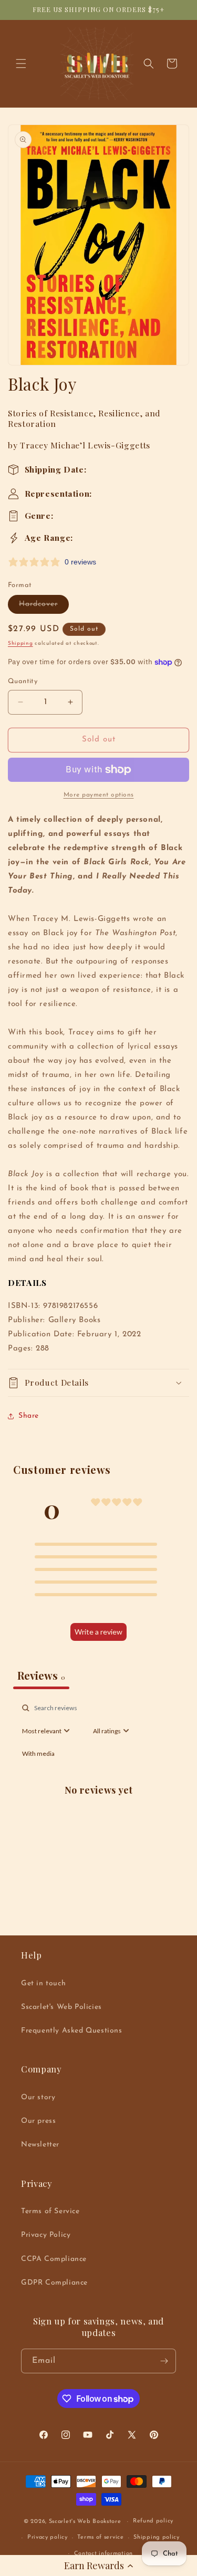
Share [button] (29, 1416)
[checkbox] (38, 1754)
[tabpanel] (98, 1802)
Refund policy (153, 2521)
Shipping (20, 643)
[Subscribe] (164, 2361)
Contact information (103, 2554)
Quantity (23, 681)
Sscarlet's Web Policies (61, 2007)
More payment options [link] (99, 795)
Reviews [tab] (41, 1675)
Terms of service (100, 2537)
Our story (38, 2097)
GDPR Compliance (54, 2283)
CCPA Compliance (54, 2259)
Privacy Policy (46, 2235)
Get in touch (43, 1983)
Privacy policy (48, 2537)
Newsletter (40, 2145)
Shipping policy (157, 2537)
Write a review (98, 1632)
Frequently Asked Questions (72, 2031)
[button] (98, 2565)
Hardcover (44, 607)
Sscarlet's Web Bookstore (85, 2522)
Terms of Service (50, 2211)
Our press (38, 2121)
